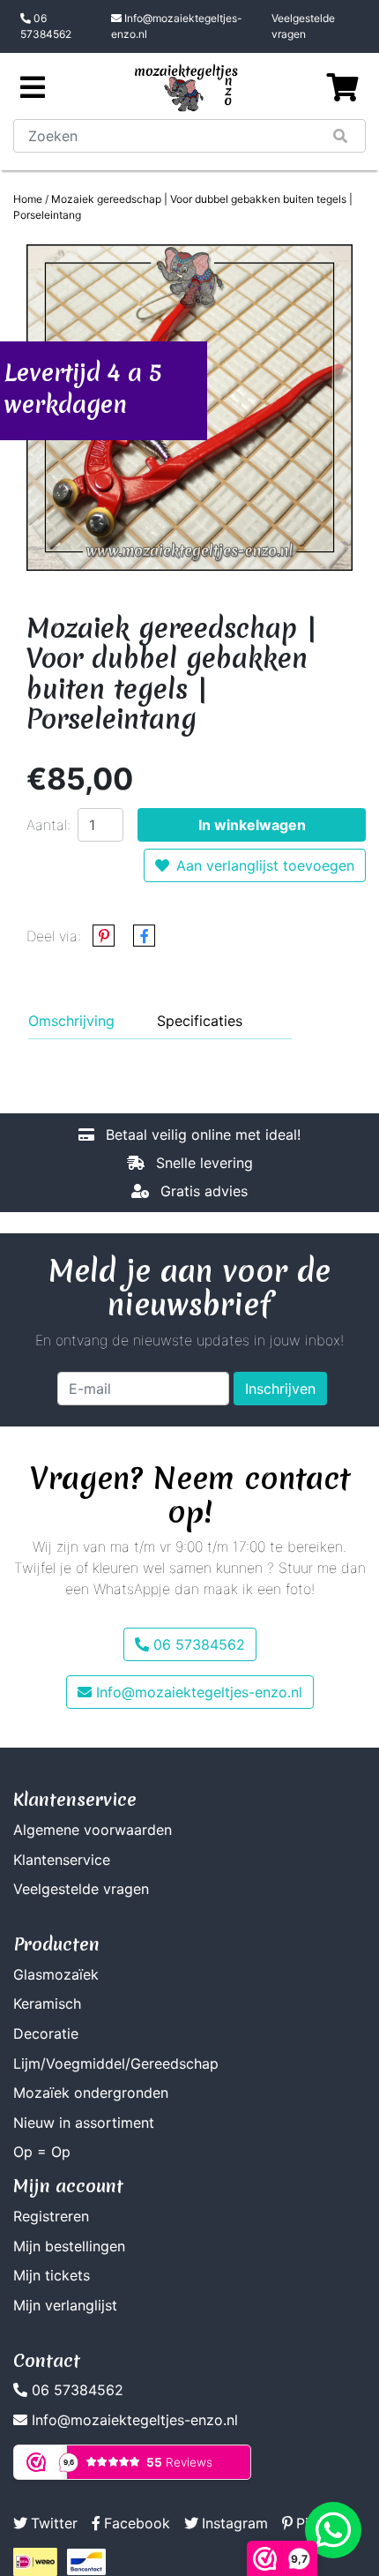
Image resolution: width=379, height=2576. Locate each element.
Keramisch (47, 2003)
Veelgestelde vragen (303, 26)
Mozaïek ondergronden (91, 2093)
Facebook (137, 2523)
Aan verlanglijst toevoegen (265, 865)
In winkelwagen (252, 825)
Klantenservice (62, 1860)
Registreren (51, 2216)
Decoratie (46, 2033)
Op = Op (42, 2152)
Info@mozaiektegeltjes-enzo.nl (177, 26)
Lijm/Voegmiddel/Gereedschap (116, 2063)
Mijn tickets (52, 2275)
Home (28, 199)
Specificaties (200, 1021)
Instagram (235, 2523)
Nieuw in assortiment (84, 2123)
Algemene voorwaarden (93, 1830)
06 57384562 (46, 26)
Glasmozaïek (56, 1974)
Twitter (54, 2523)
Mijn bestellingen (69, 2246)
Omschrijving (71, 1021)
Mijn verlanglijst (65, 2305)
